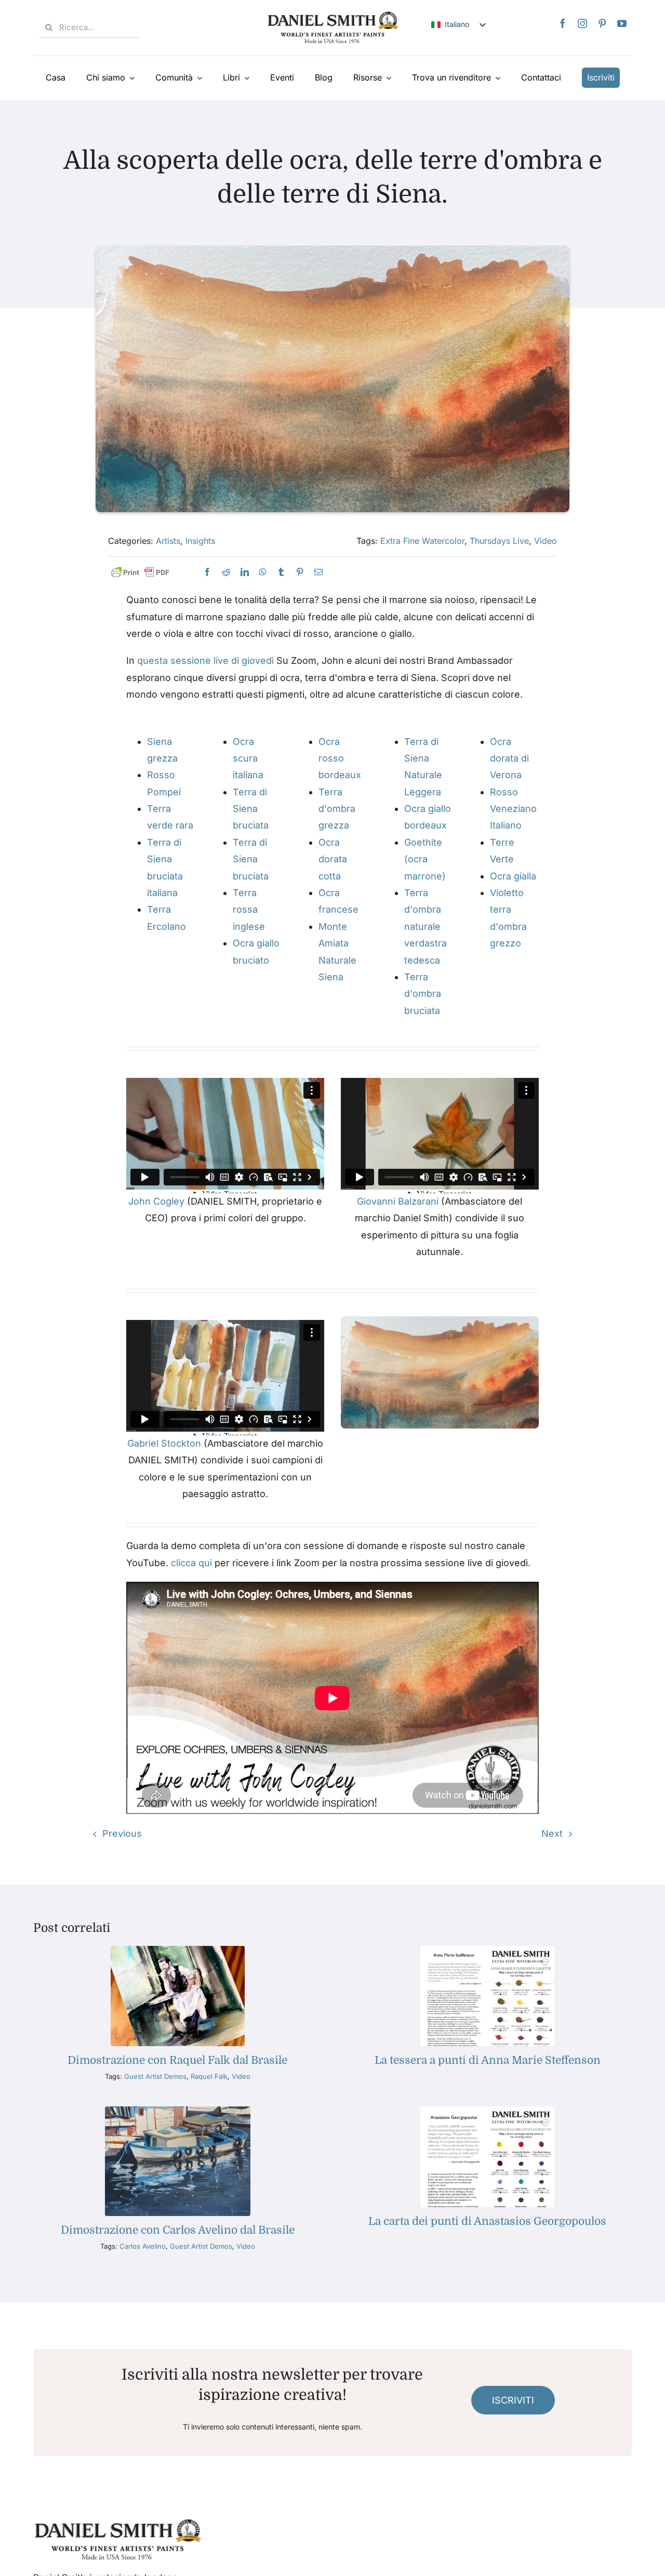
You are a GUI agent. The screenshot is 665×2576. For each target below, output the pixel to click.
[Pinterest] (602, 23)
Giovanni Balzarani (398, 1201)
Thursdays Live (499, 541)
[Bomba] (263, 572)
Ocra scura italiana (248, 758)
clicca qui (191, 1563)
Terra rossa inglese (249, 910)
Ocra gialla (513, 876)
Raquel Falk (209, 2076)
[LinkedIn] (245, 572)
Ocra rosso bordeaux (340, 758)
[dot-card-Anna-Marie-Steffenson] (487, 1950)
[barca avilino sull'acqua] (178, 2111)
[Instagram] (582, 23)
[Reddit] (226, 572)
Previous (122, 1833)
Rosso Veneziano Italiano (513, 809)
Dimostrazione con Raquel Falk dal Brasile (177, 2060)
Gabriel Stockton (164, 1443)
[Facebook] (563, 23)
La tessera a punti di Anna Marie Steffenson (488, 2060)
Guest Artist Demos (155, 2076)
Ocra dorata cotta (333, 859)
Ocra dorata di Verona (509, 758)
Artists (168, 541)
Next (552, 1833)
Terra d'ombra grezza (337, 809)
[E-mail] (318, 572)
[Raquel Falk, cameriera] (178, 1950)
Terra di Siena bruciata (251, 809)
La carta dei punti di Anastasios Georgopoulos (487, 2221)
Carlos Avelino (143, 2246)
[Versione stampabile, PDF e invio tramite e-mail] (140, 573)
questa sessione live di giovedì (205, 660)
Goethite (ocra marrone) (425, 859)
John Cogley (156, 1201)
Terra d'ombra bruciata (423, 994)
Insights (200, 541)
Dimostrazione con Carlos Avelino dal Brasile (178, 2230)
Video (546, 541)
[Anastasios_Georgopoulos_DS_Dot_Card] (487, 2111)
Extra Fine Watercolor (422, 541)
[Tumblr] (281, 572)
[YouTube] (622, 23)
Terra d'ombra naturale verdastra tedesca (425, 926)
